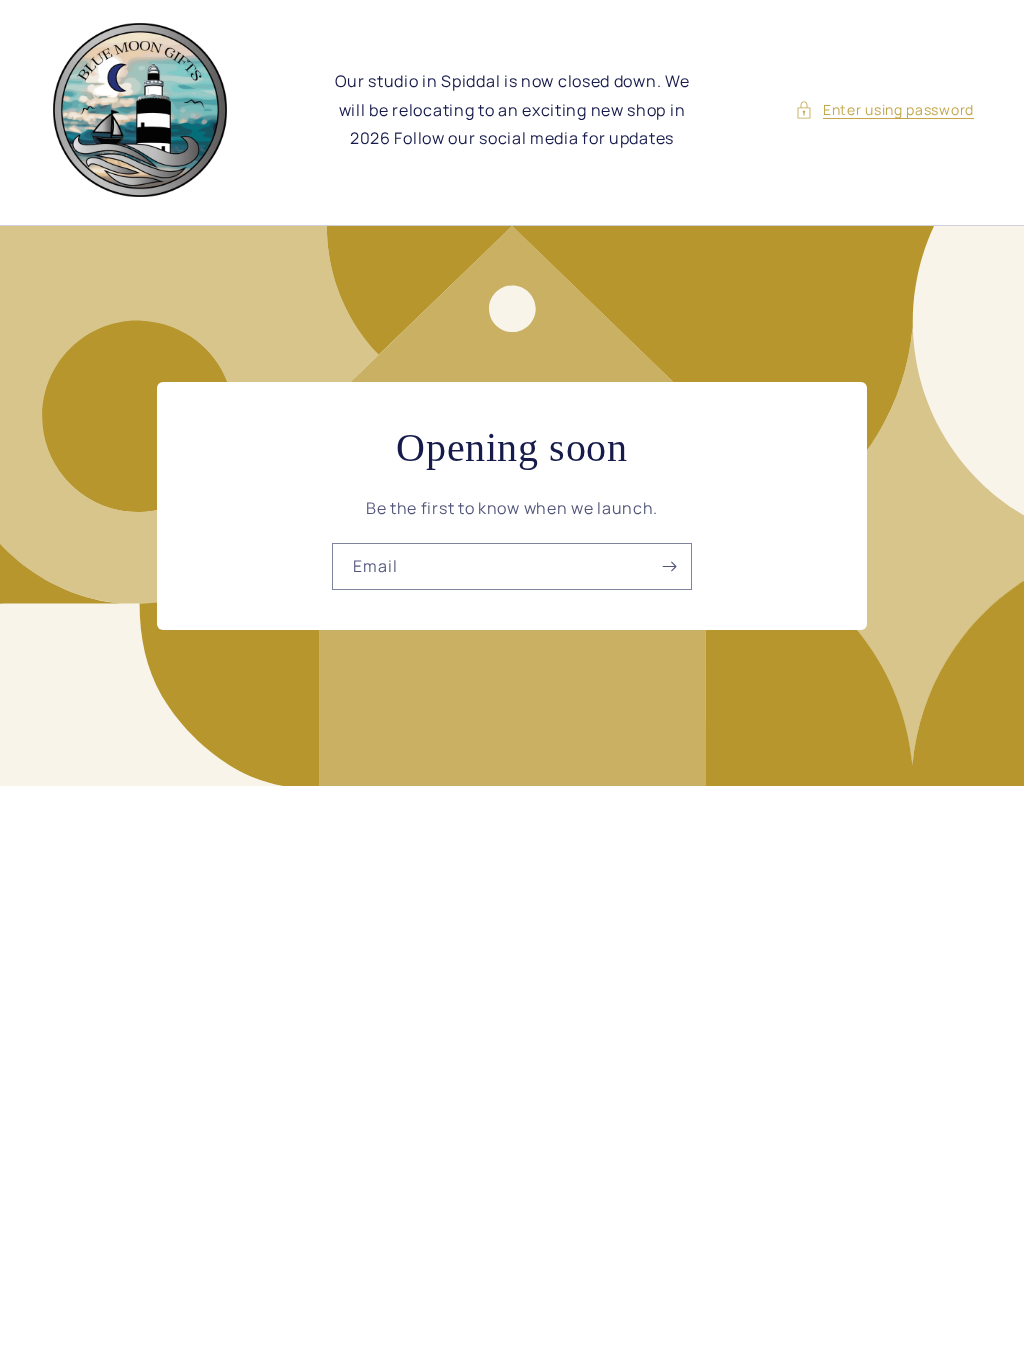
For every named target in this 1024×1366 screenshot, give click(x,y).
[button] (884, 109)
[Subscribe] (669, 566)
